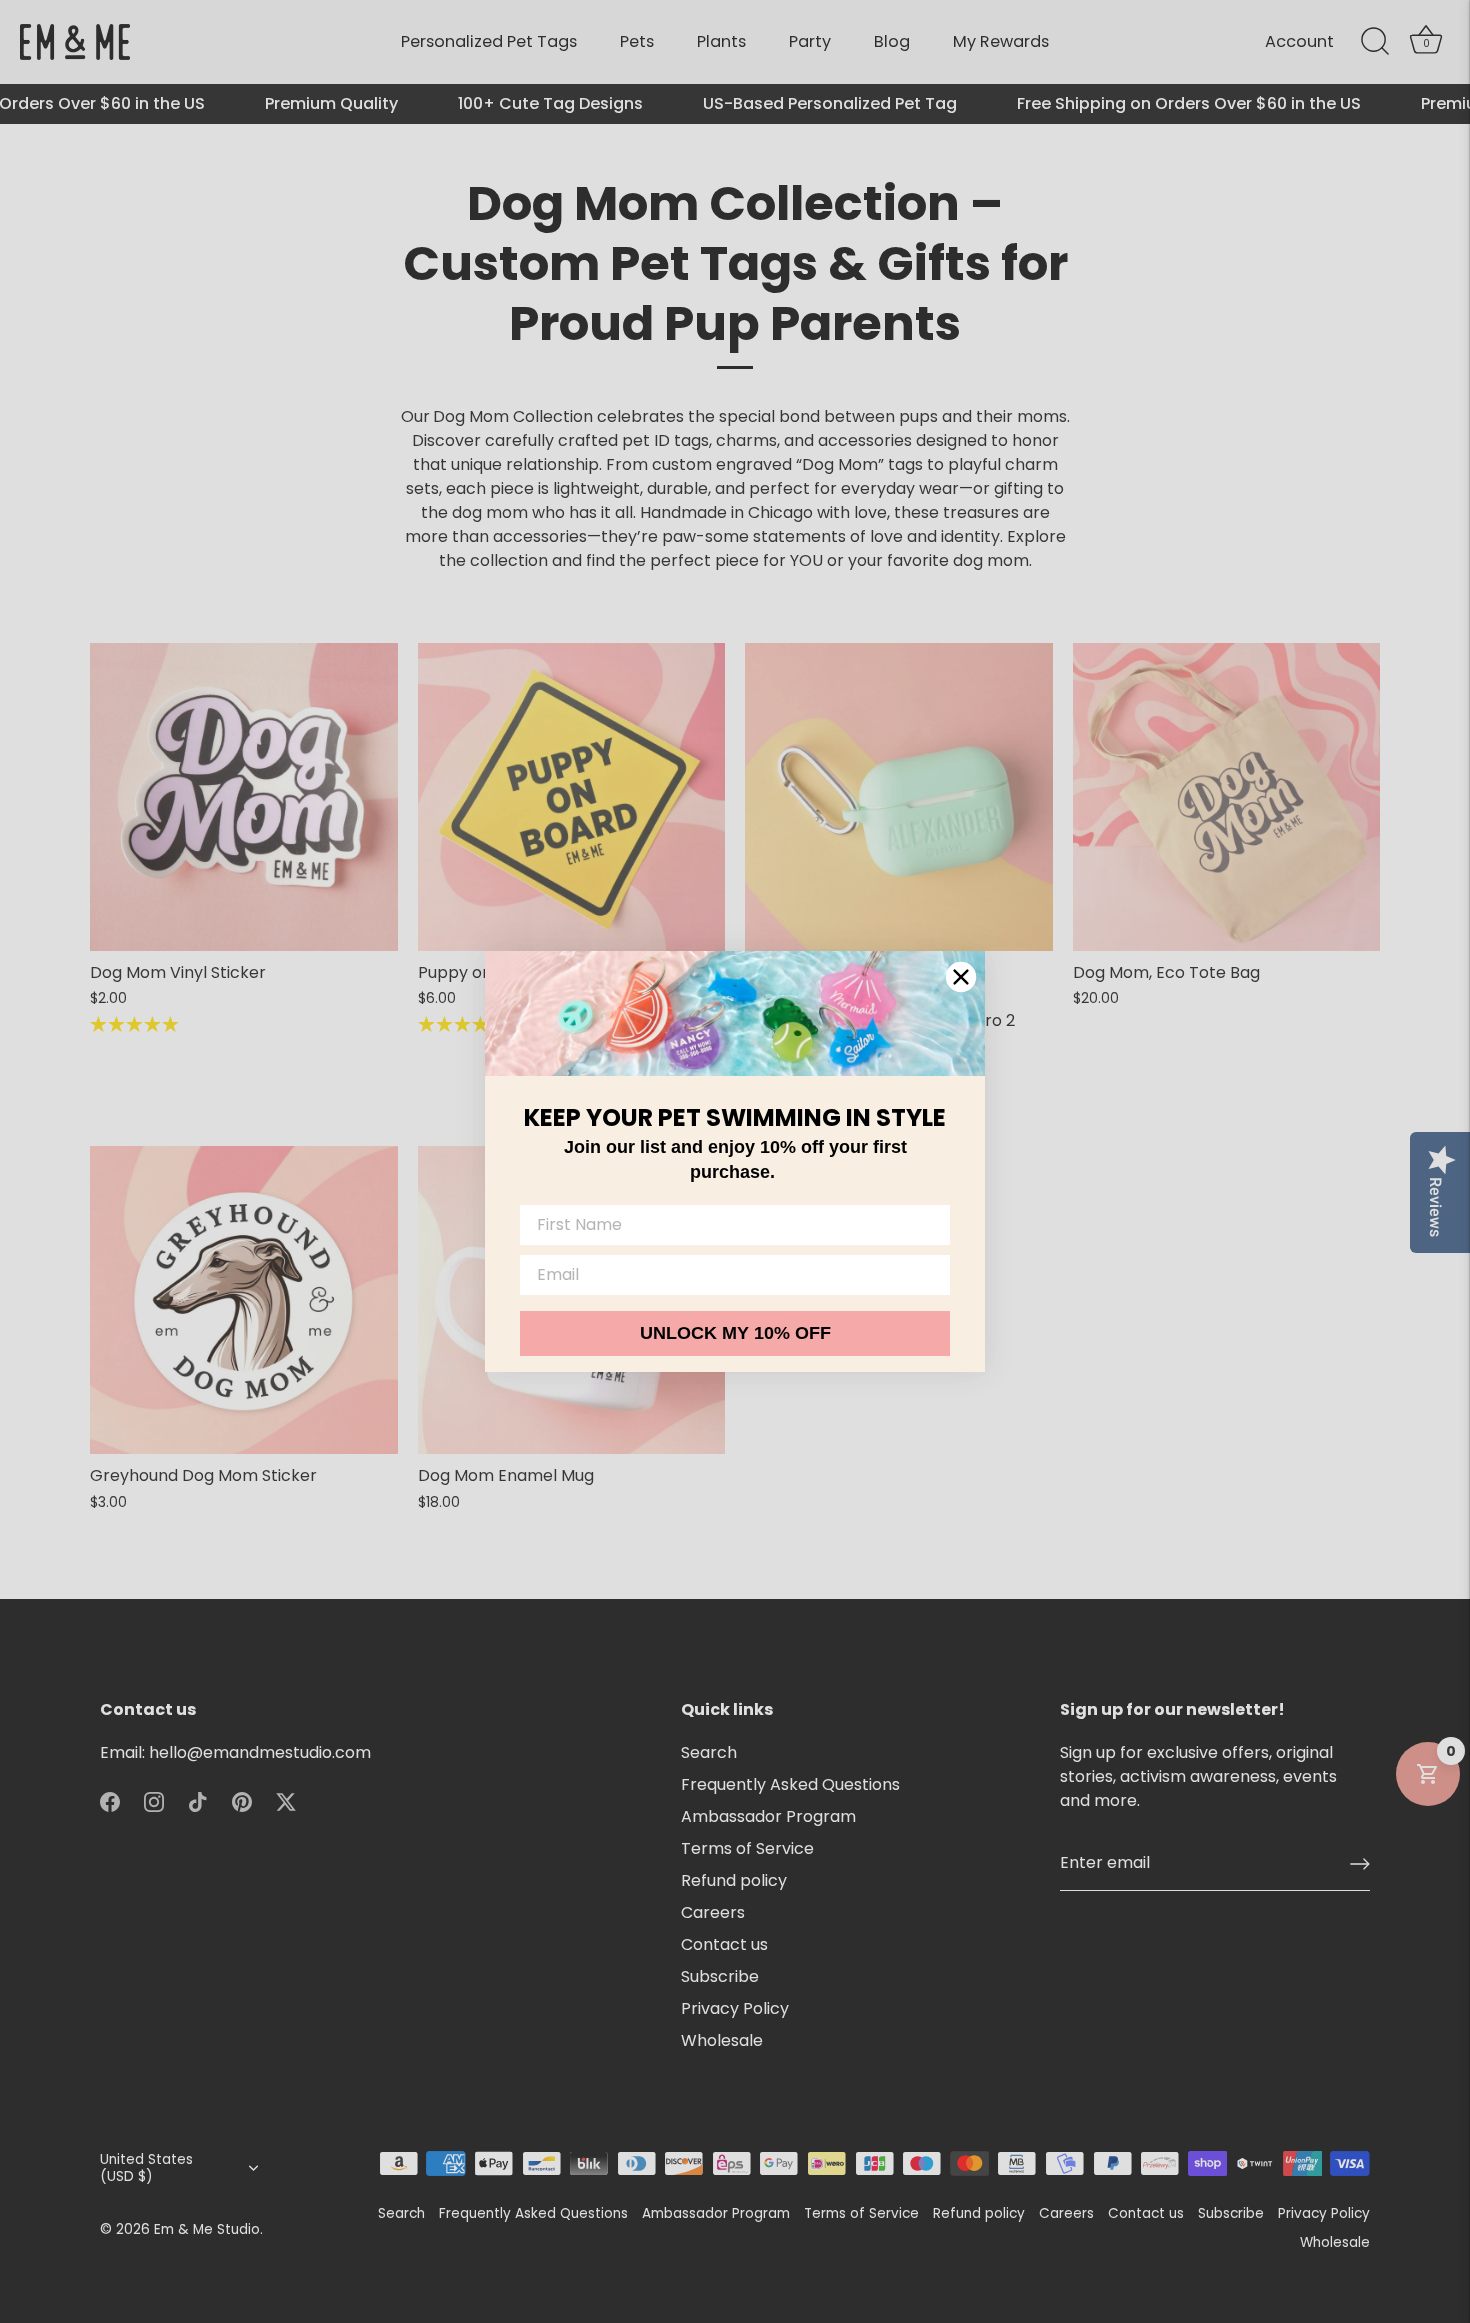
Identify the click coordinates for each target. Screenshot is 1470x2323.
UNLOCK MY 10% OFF (735, 1333)
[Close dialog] (961, 977)
